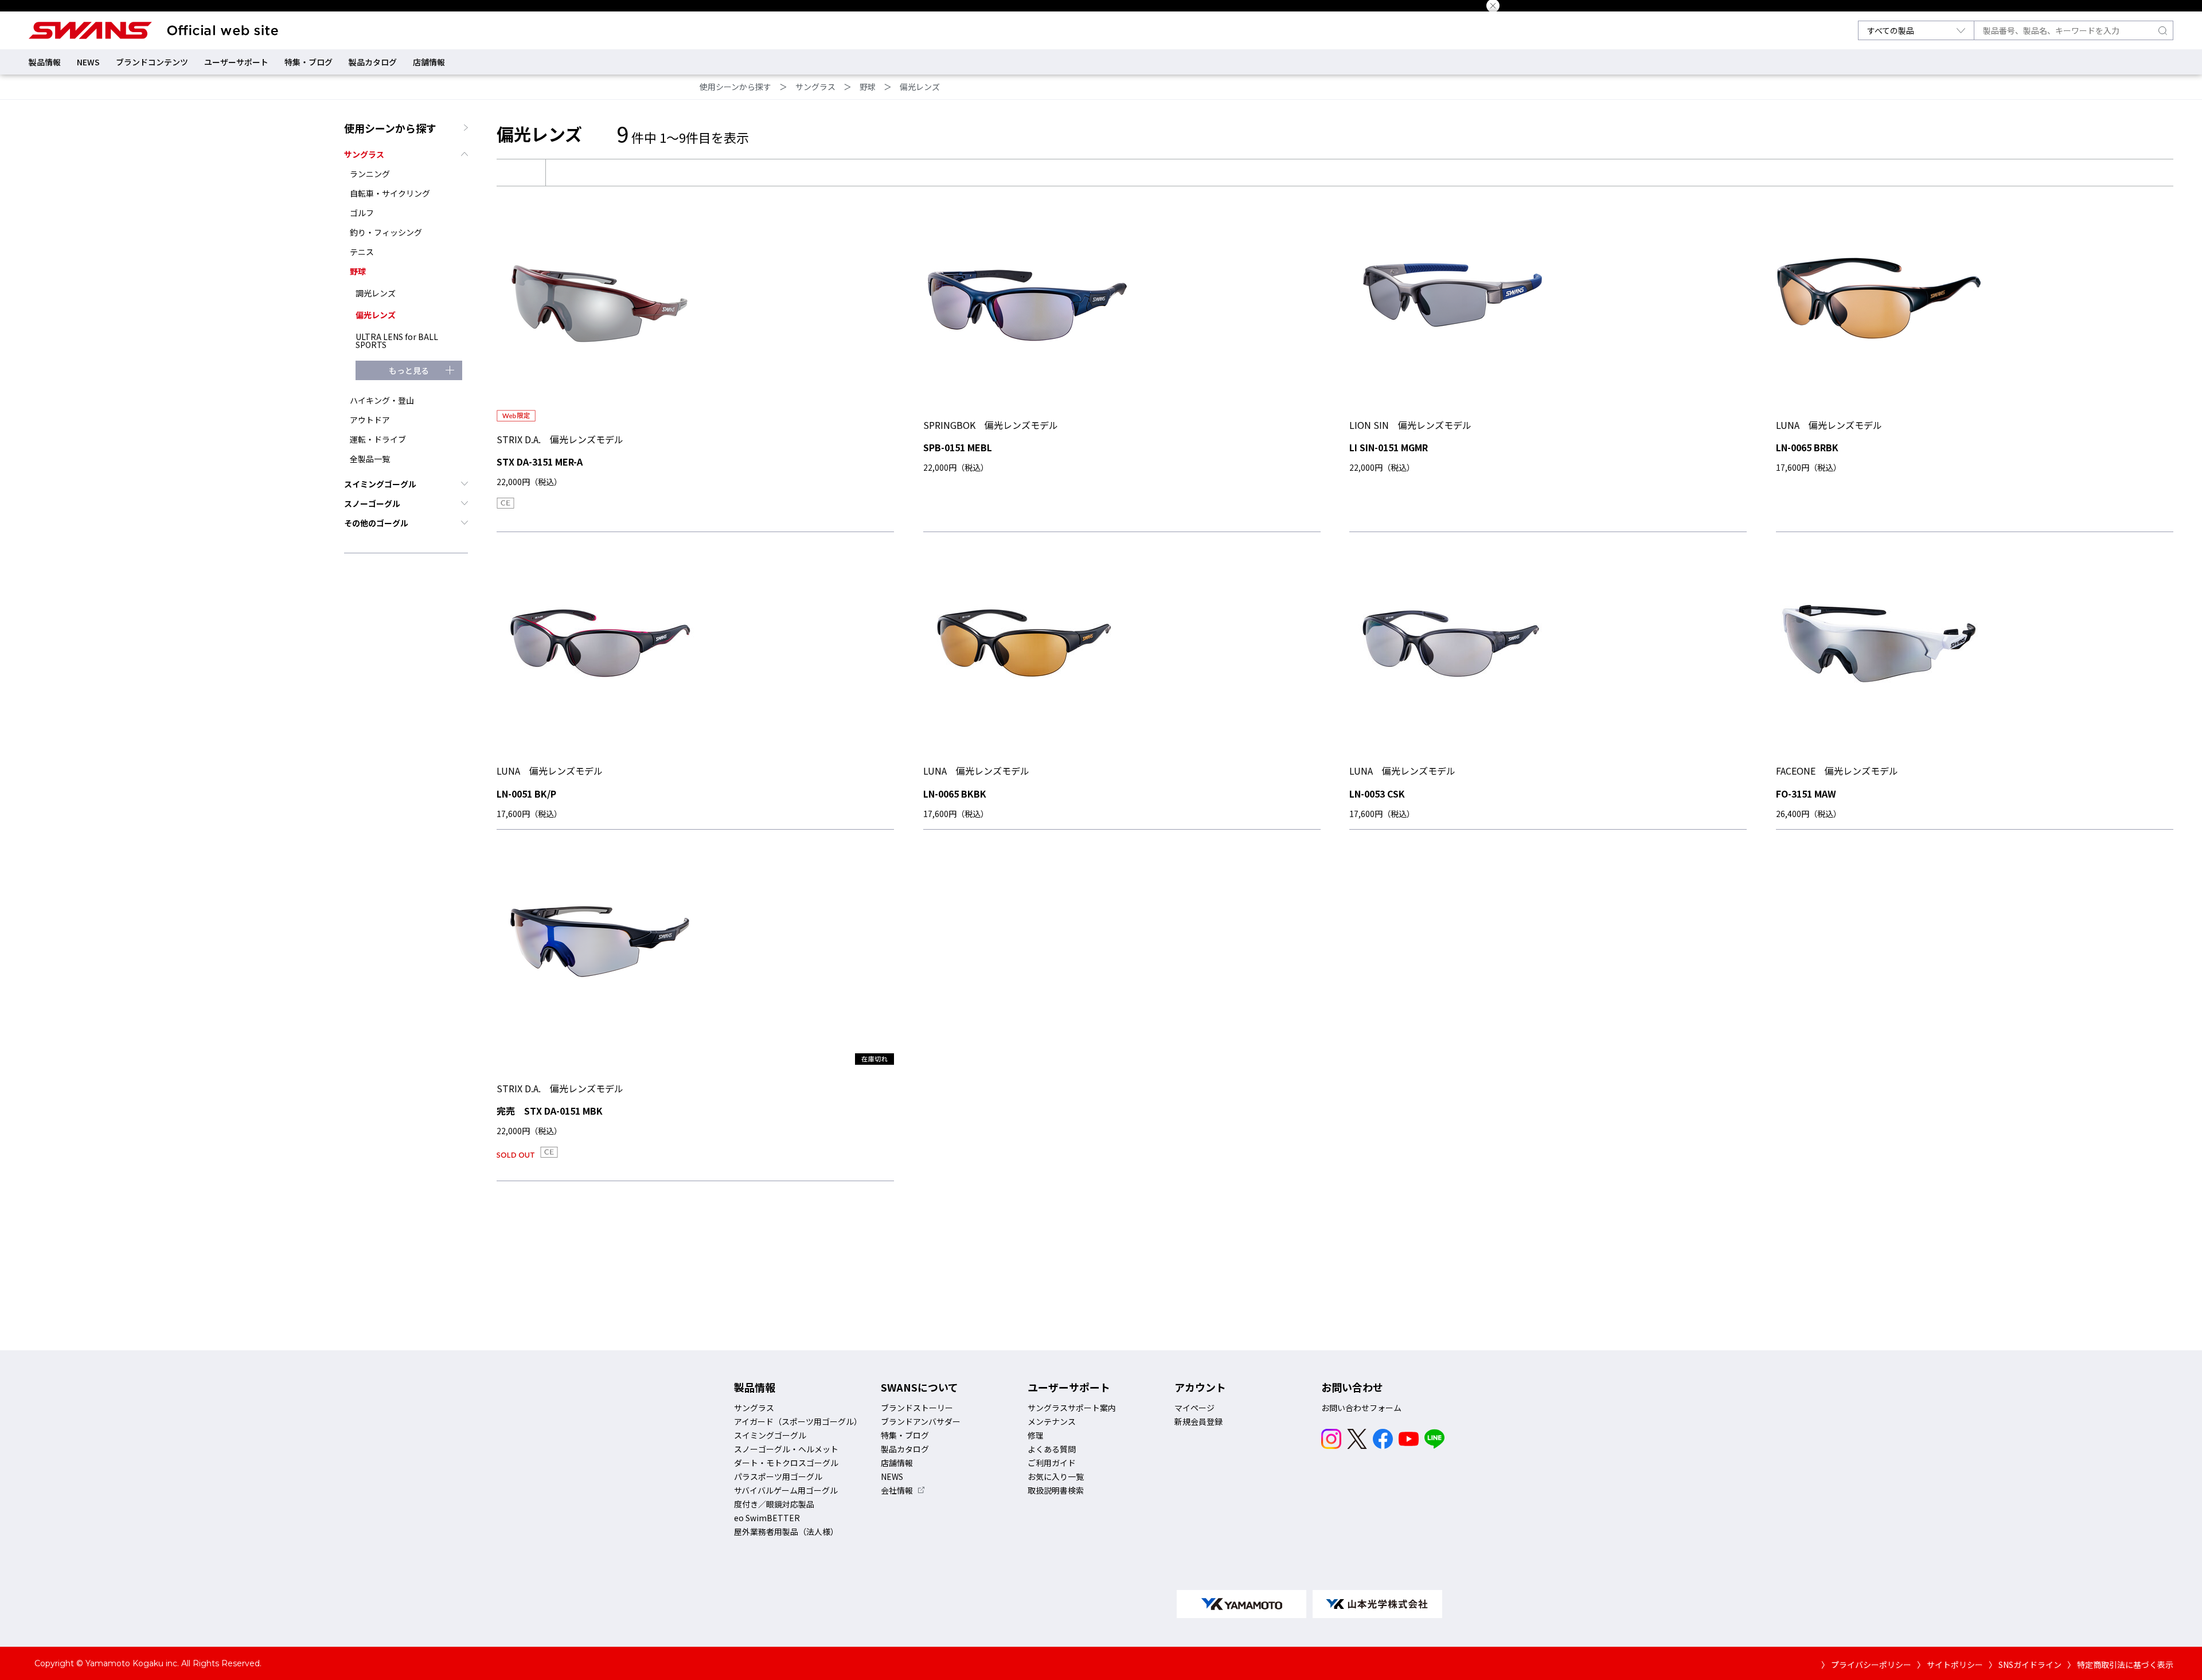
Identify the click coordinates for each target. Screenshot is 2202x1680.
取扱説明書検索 (1056, 1490)
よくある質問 (1052, 1449)
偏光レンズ (920, 87)
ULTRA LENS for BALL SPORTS (397, 341)
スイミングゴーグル (380, 484)
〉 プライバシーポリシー (1866, 1665)
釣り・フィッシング (386, 232)
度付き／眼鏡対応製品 (774, 1504)
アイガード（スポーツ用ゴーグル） (798, 1421)
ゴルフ (362, 213)
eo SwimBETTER (767, 1518)
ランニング (370, 174)
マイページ (1194, 1408)
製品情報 (45, 62)
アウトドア (370, 420)
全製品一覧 (370, 459)
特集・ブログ (309, 62)
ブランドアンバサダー (921, 1421)
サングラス (815, 87)
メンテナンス (1052, 1421)
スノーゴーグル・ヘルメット (786, 1449)
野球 (868, 87)
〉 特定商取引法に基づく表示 (2120, 1665)
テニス (362, 252)
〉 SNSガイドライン (2025, 1665)
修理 (1036, 1435)
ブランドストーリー (917, 1408)
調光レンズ (376, 293)
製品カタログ (373, 62)
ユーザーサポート (236, 62)
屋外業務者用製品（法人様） (786, 1531)
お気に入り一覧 (1056, 1476)
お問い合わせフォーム (1361, 1408)
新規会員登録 (1198, 1421)
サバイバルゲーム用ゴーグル (786, 1490)
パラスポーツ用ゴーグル (778, 1476)
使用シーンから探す (735, 87)
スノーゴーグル (372, 503)
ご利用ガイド (1052, 1463)
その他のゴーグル (376, 523)
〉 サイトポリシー (1950, 1665)
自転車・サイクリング (390, 193)
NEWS (88, 62)
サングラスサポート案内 (1072, 1408)
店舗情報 (429, 62)
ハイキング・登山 (382, 400)
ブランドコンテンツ (152, 62)
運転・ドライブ (378, 439)
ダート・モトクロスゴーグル (786, 1463)
